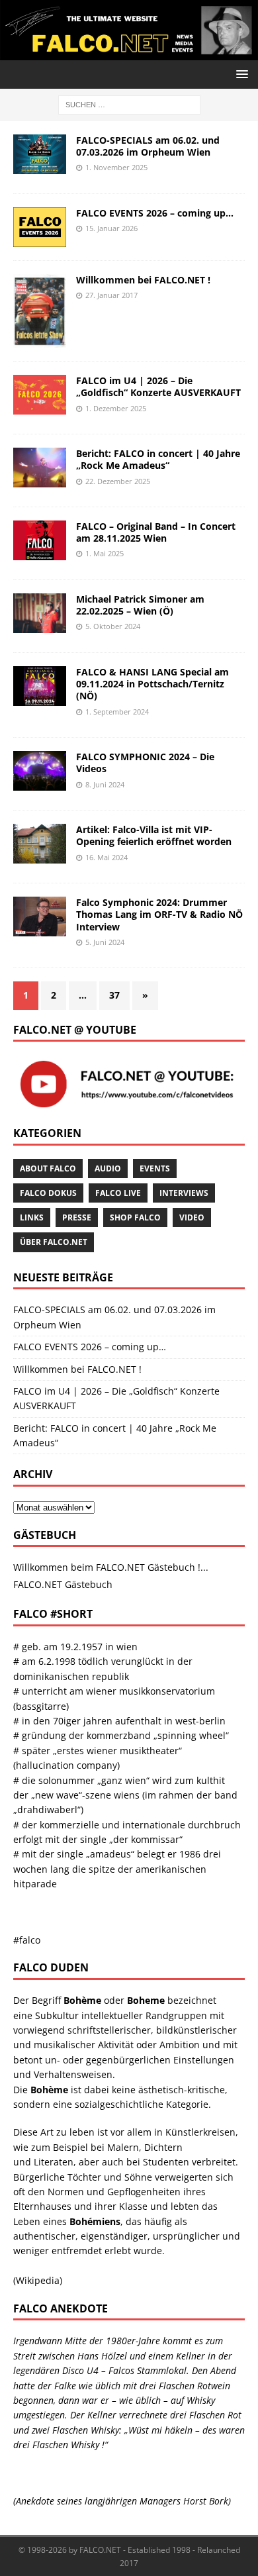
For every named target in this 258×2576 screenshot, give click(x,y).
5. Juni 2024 (105, 942)
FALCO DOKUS (48, 1193)
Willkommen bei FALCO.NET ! (143, 280)
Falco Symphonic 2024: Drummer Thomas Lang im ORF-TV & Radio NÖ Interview (159, 914)
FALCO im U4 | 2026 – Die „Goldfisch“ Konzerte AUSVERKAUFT (158, 386)
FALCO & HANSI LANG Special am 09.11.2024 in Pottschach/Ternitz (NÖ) (152, 684)
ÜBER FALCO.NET (54, 1242)
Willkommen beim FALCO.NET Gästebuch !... (111, 1567)
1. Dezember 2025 (116, 408)
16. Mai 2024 (107, 857)
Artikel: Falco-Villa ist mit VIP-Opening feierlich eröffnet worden (154, 835)
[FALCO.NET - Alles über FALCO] (129, 53)
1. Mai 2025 (105, 553)
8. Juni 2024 (105, 784)
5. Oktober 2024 (113, 626)
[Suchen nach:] (129, 104)
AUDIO (108, 1168)
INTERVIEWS (184, 1193)
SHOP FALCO (135, 1217)
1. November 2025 (116, 167)
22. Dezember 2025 (118, 481)
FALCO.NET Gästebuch (63, 1584)
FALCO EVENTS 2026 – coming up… (155, 213)
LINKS (32, 1217)
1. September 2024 (117, 712)
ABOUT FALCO (48, 1168)
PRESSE (77, 1217)
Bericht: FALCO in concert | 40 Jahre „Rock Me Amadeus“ (158, 459)
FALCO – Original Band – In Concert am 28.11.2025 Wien (156, 532)
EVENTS (155, 1168)
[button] (240, 74)
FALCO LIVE (118, 1193)
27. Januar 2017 (111, 295)
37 (114, 995)
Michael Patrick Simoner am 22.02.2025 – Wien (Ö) (140, 605)
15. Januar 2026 (111, 228)
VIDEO (192, 1217)
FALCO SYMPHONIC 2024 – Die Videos (145, 763)
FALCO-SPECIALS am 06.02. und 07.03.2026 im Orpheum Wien (148, 146)
